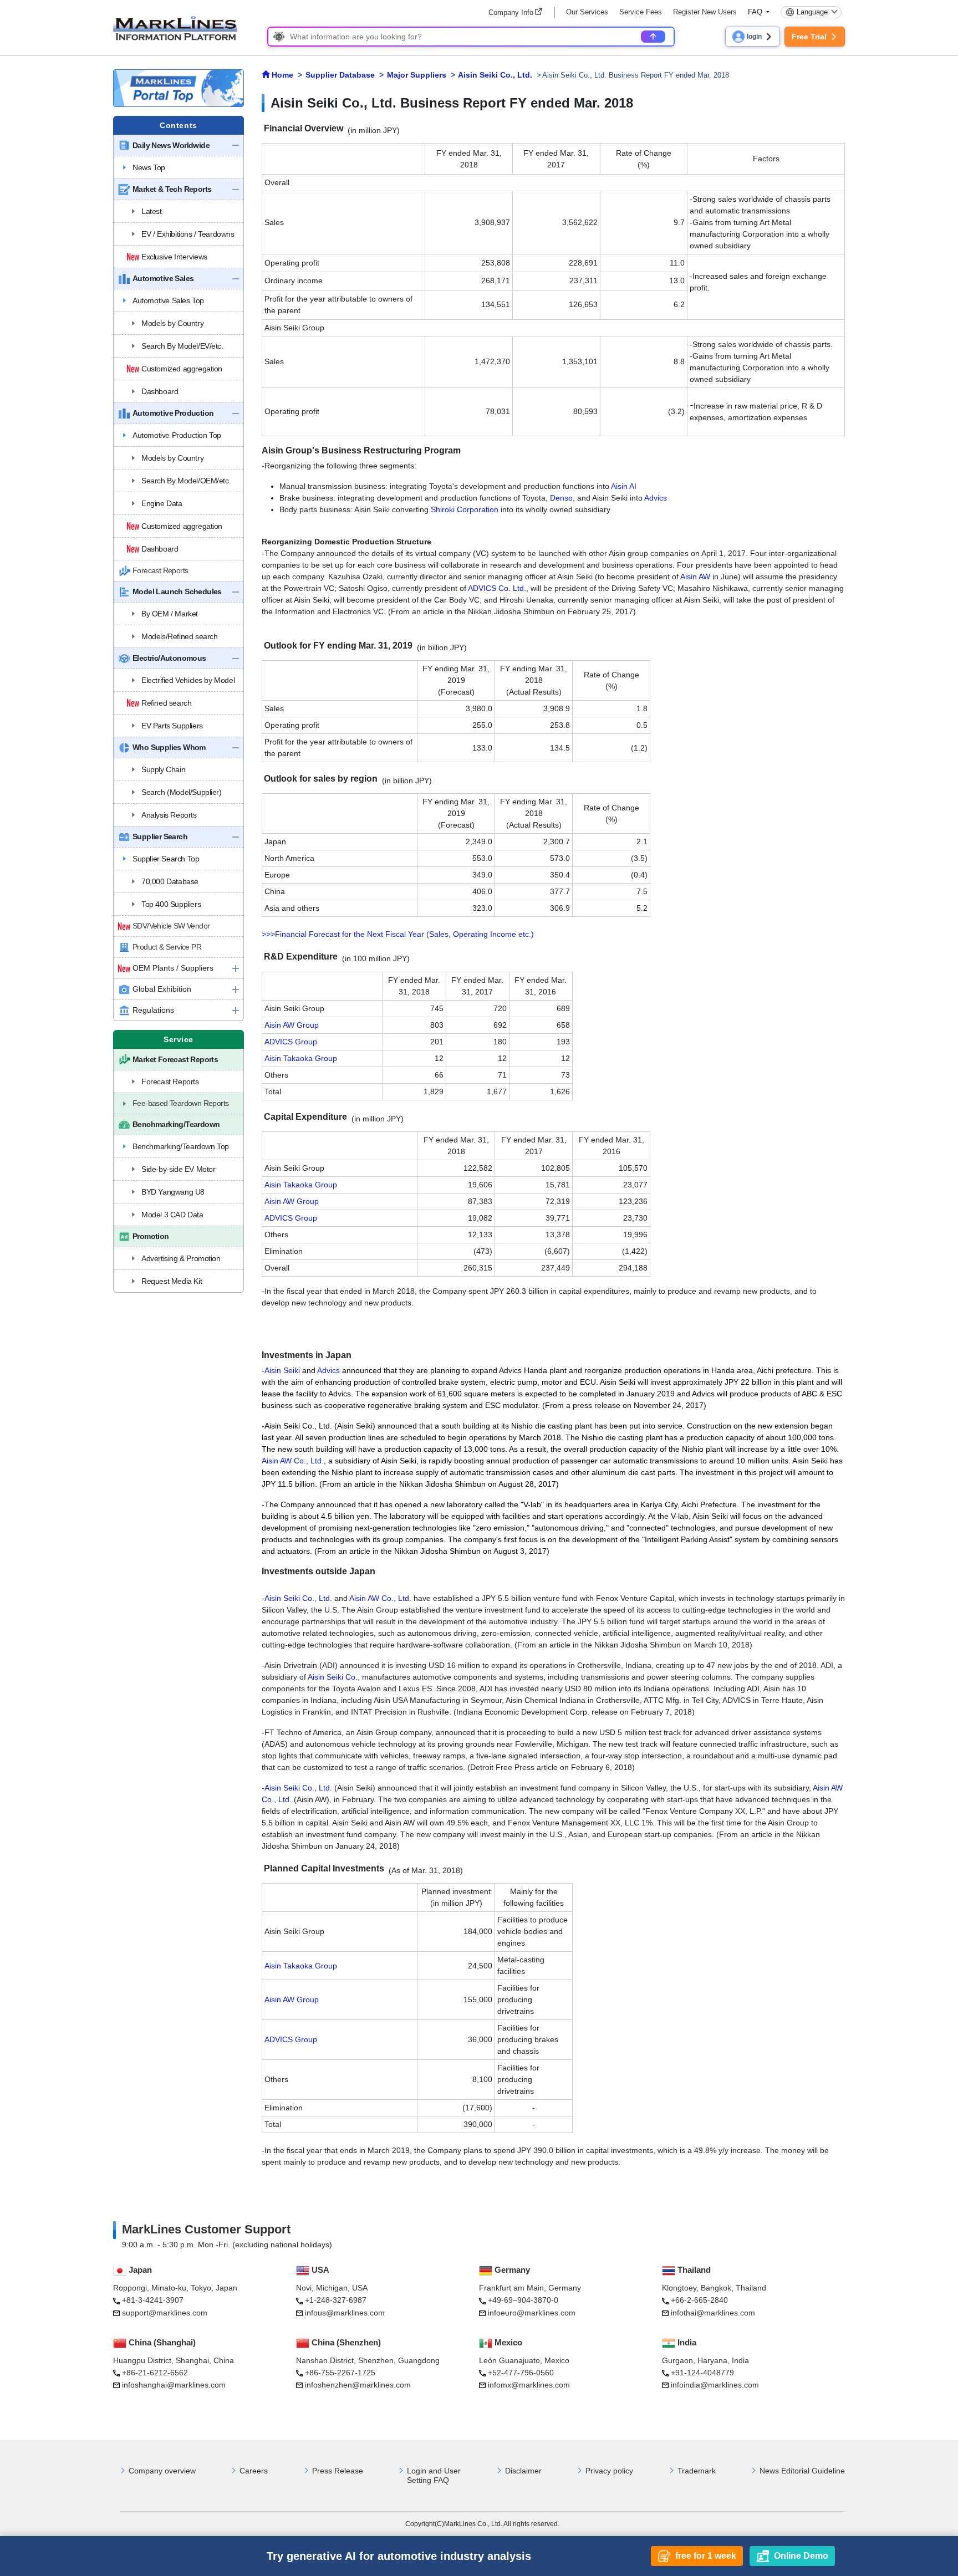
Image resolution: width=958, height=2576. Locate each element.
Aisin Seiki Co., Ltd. (298, 1598)
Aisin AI (624, 486)
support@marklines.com (165, 2313)
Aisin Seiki (282, 1370)
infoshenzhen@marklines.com (358, 2385)
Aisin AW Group (292, 1025)
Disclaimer (523, 2471)
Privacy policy (609, 2471)
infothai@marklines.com (713, 2313)
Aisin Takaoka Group (301, 1058)
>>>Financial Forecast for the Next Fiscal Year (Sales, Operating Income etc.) (398, 934)
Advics (656, 498)
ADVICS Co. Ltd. (497, 588)
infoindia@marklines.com (715, 2385)
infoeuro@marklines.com (532, 2313)
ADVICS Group (291, 1042)
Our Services (587, 12)
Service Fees (641, 12)
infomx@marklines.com (529, 2385)
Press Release (338, 2471)
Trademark (697, 2471)
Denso (561, 498)
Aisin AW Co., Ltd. (293, 1461)
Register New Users (705, 12)
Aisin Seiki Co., (334, 1677)
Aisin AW (695, 577)
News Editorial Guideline (802, 2471)
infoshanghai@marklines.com (174, 2385)
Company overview (162, 2471)
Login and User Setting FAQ (434, 2475)
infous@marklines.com (345, 2313)
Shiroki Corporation (465, 509)
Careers (254, 2471)
